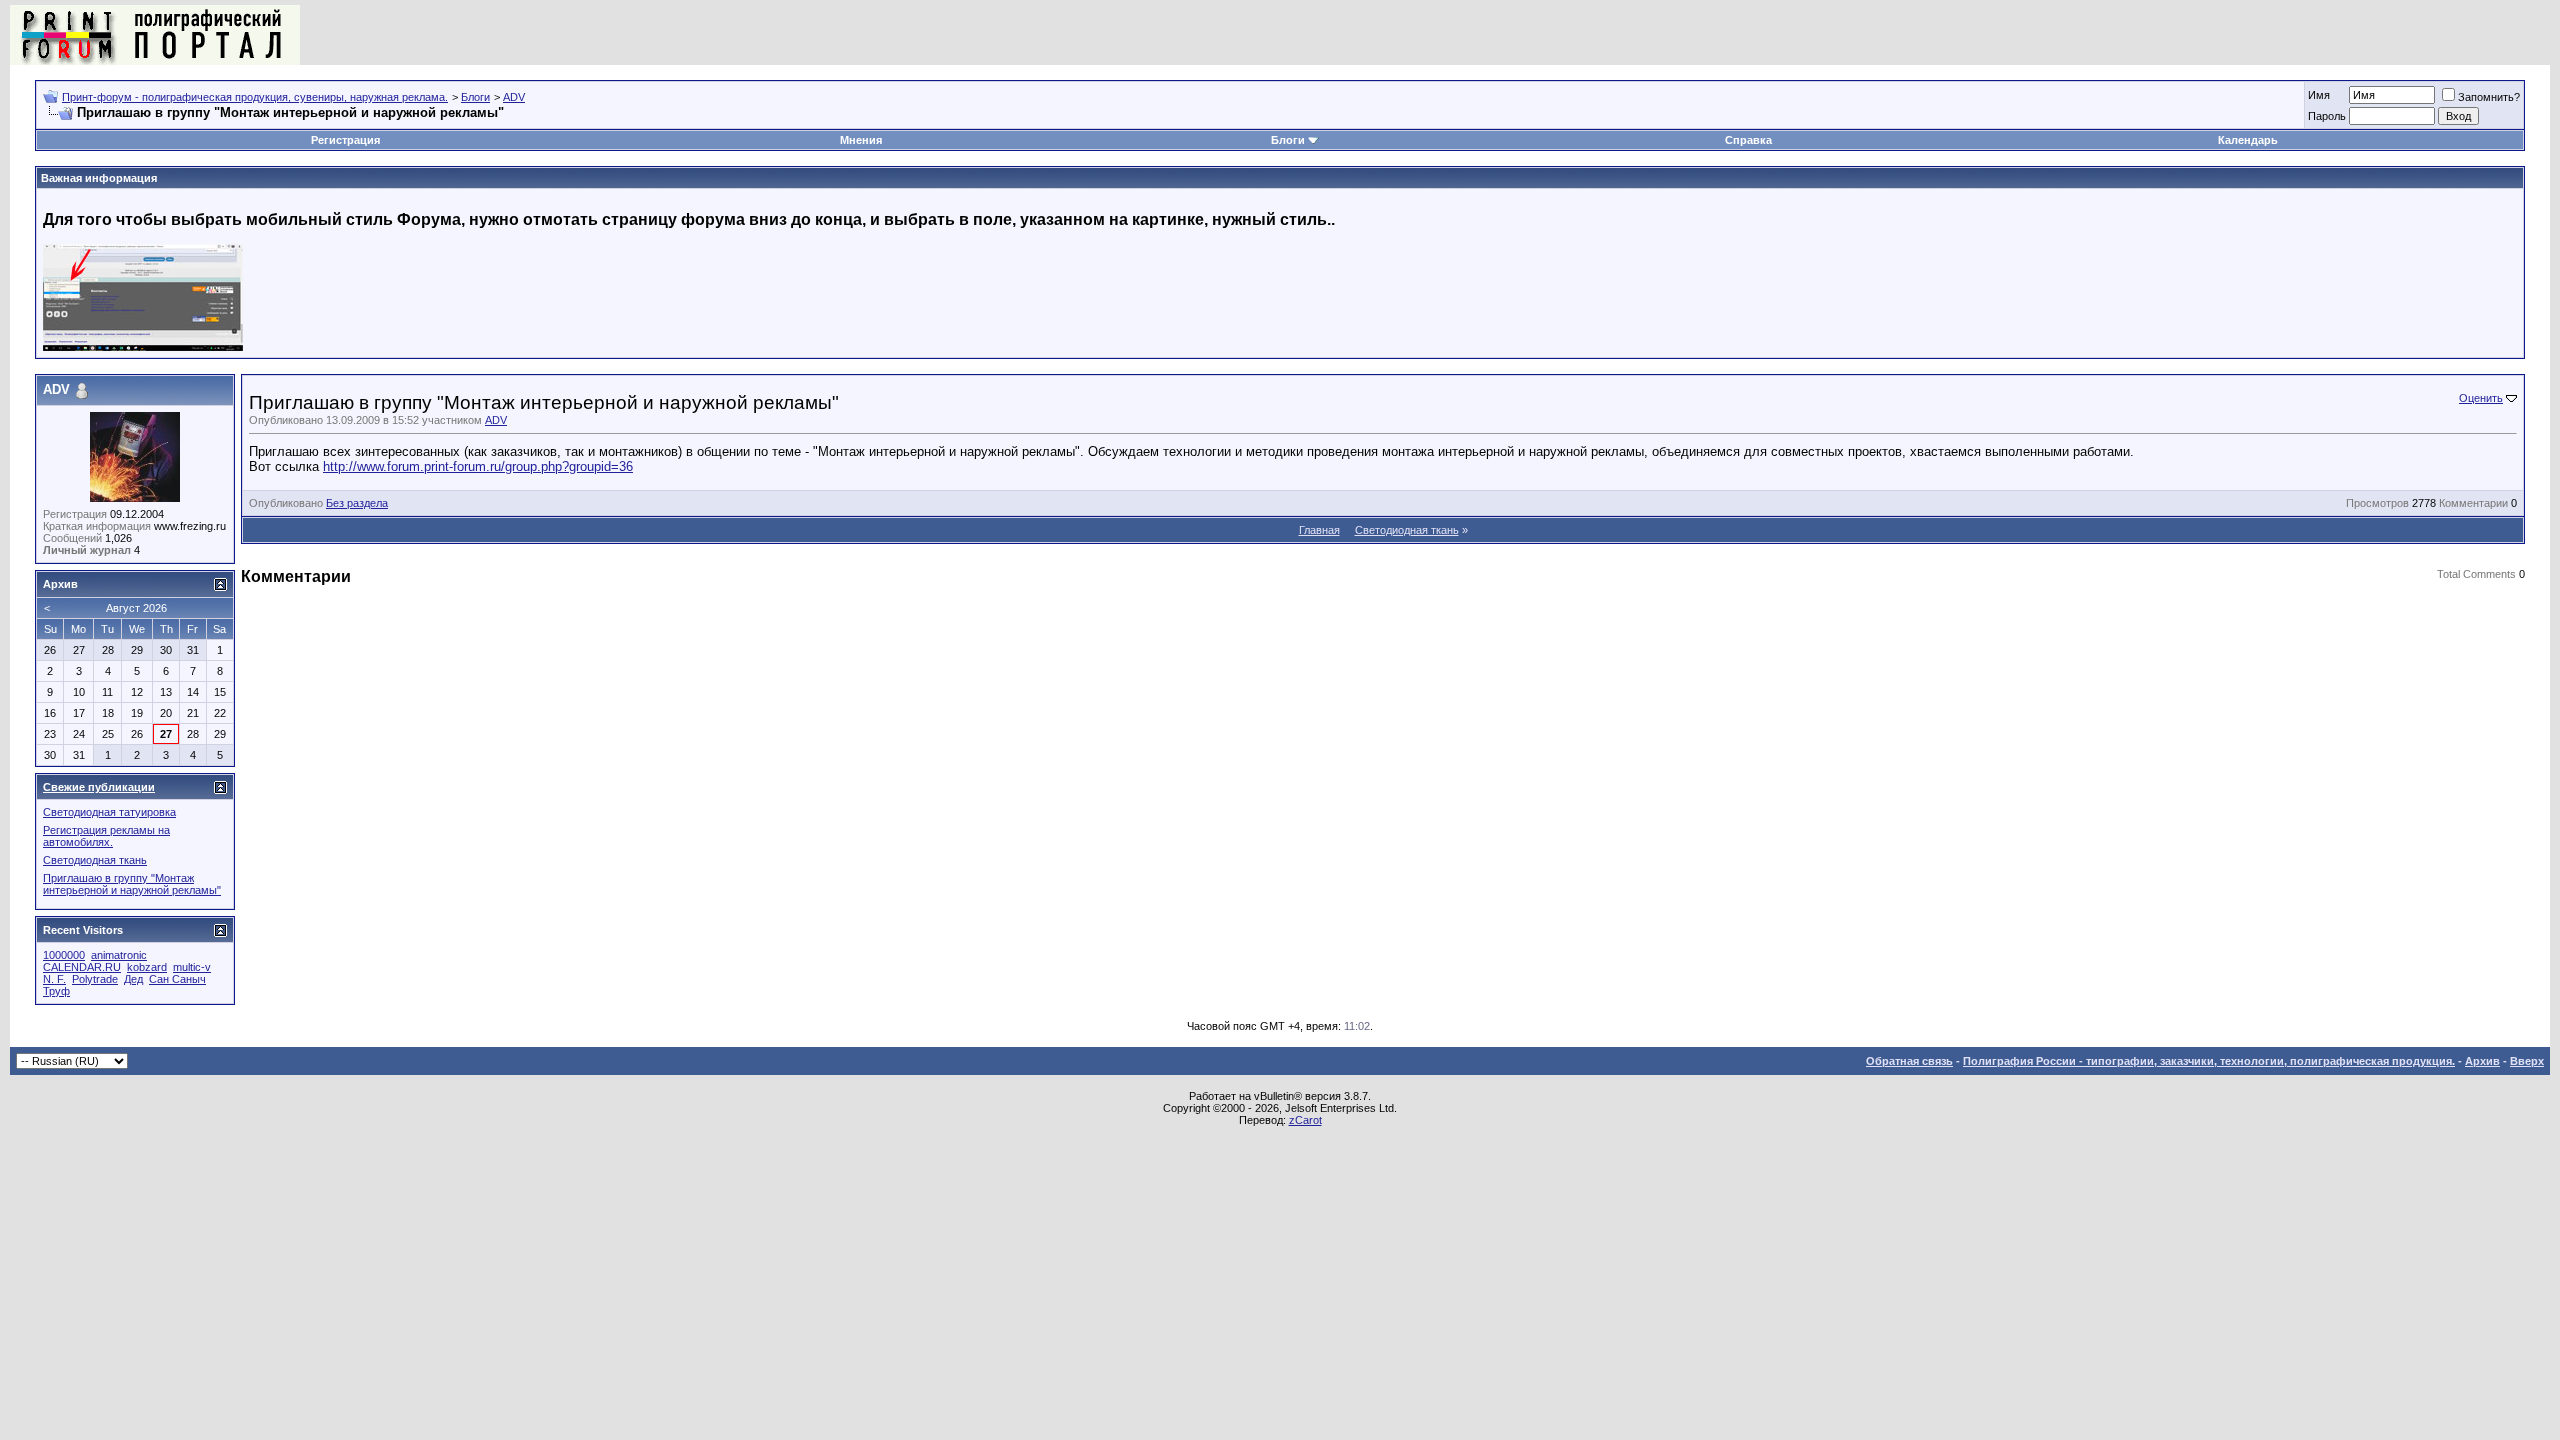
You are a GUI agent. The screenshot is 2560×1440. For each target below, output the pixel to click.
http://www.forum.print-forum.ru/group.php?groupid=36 (478, 466)
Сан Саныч (177, 979)
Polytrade (95, 979)
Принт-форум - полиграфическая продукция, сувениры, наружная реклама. (255, 97)
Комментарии (2473, 503)
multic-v (192, 967)
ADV (514, 97)
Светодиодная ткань (1407, 530)
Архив (2482, 1061)
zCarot (1305, 1120)
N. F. (54, 979)
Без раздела (357, 503)
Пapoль (2327, 116)
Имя (2319, 95)
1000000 (64, 955)
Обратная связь (1909, 1061)
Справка (1748, 140)
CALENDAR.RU (82, 967)
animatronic (119, 955)
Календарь (2248, 140)
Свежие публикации (99, 787)
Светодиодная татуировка (109, 812)
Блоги (475, 97)
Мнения (861, 140)
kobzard (147, 967)
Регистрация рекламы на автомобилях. (106, 836)
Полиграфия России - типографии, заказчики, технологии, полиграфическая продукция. (2209, 1061)
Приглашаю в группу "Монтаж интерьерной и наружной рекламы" (132, 884)
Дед (133, 979)
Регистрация (345, 140)
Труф (56, 991)
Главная (1319, 530)
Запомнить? (2489, 97)
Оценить (2481, 398)
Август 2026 (136, 608)
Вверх (2527, 1061)
